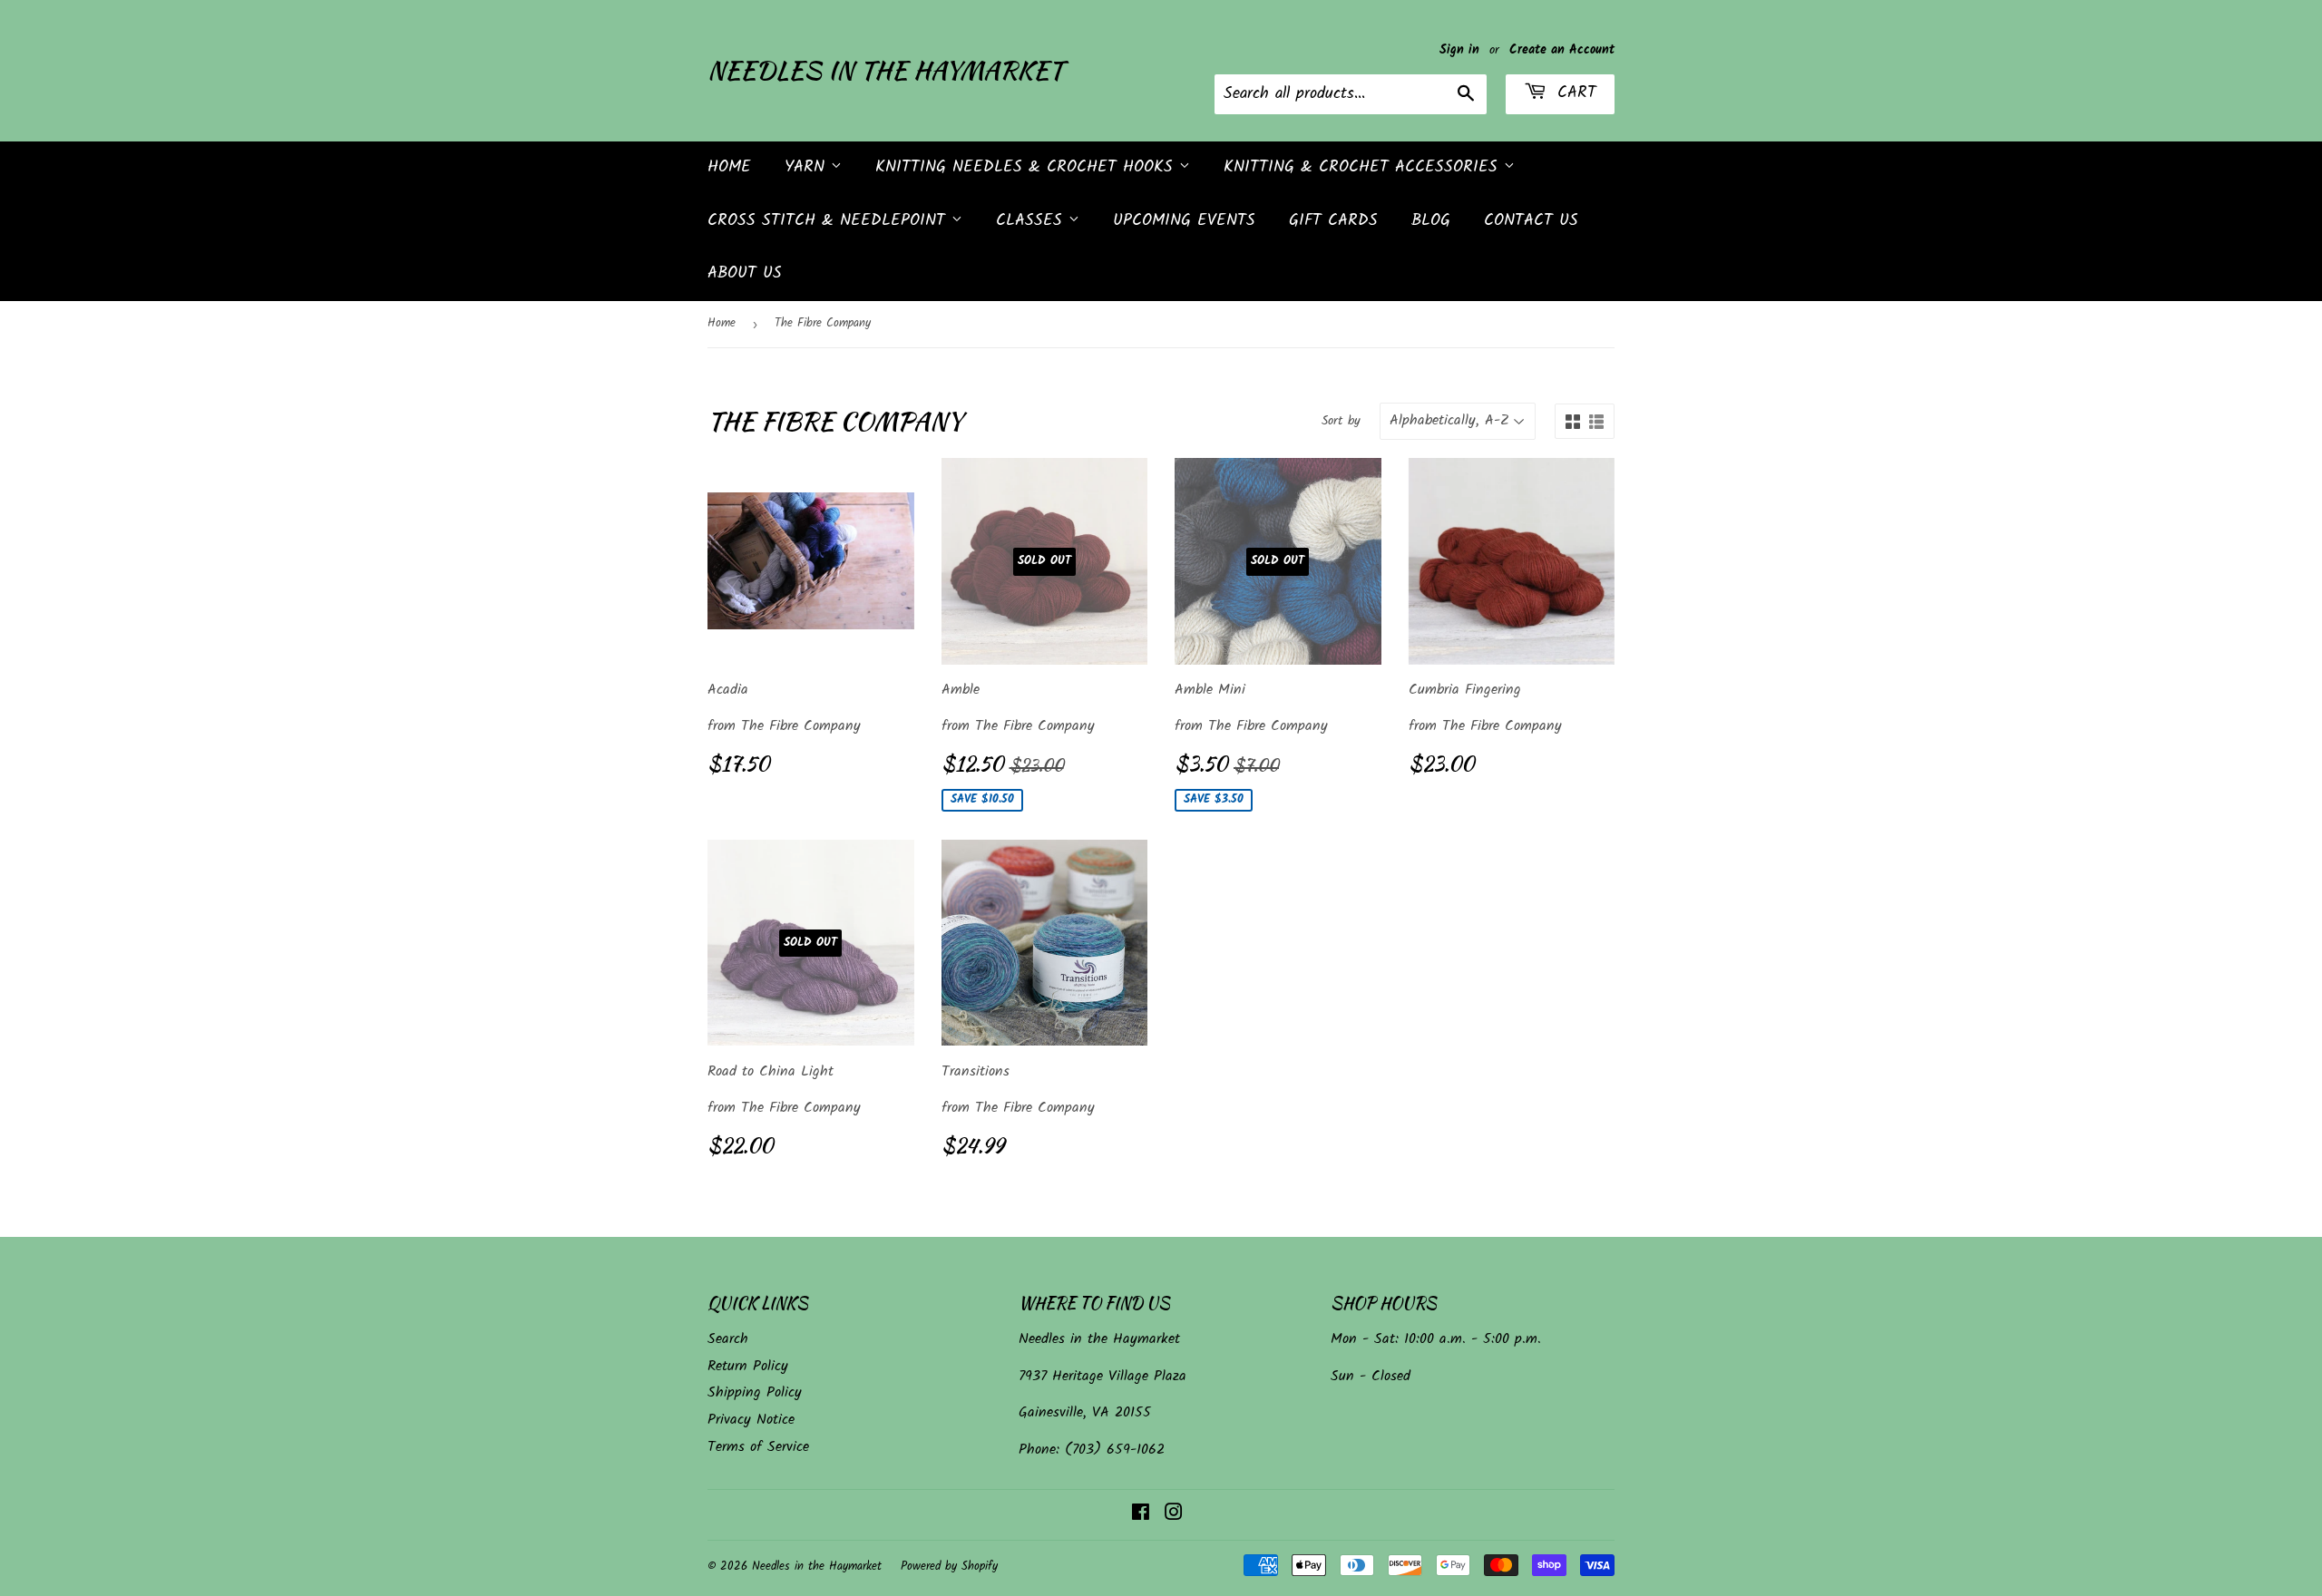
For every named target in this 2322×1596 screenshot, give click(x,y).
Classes (1032, 221)
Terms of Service (758, 1447)
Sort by (1341, 421)
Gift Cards (1333, 221)
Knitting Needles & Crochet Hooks (1027, 167)
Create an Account (1562, 50)
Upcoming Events (1184, 221)
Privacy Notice (751, 1420)
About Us (745, 273)
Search (728, 1339)
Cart (1574, 93)
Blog (1431, 221)
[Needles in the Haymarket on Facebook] (1141, 1515)
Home (729, 167)
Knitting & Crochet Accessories (1364, 167)
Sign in (1459, 50)
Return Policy (748, 1366)
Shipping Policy (755, 1392)
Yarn (808, 167)
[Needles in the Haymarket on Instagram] (1174, 1515)
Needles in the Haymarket (885, 70)
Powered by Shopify (949, 1567)
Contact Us (1531, 221)
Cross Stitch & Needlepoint (829, 221)
